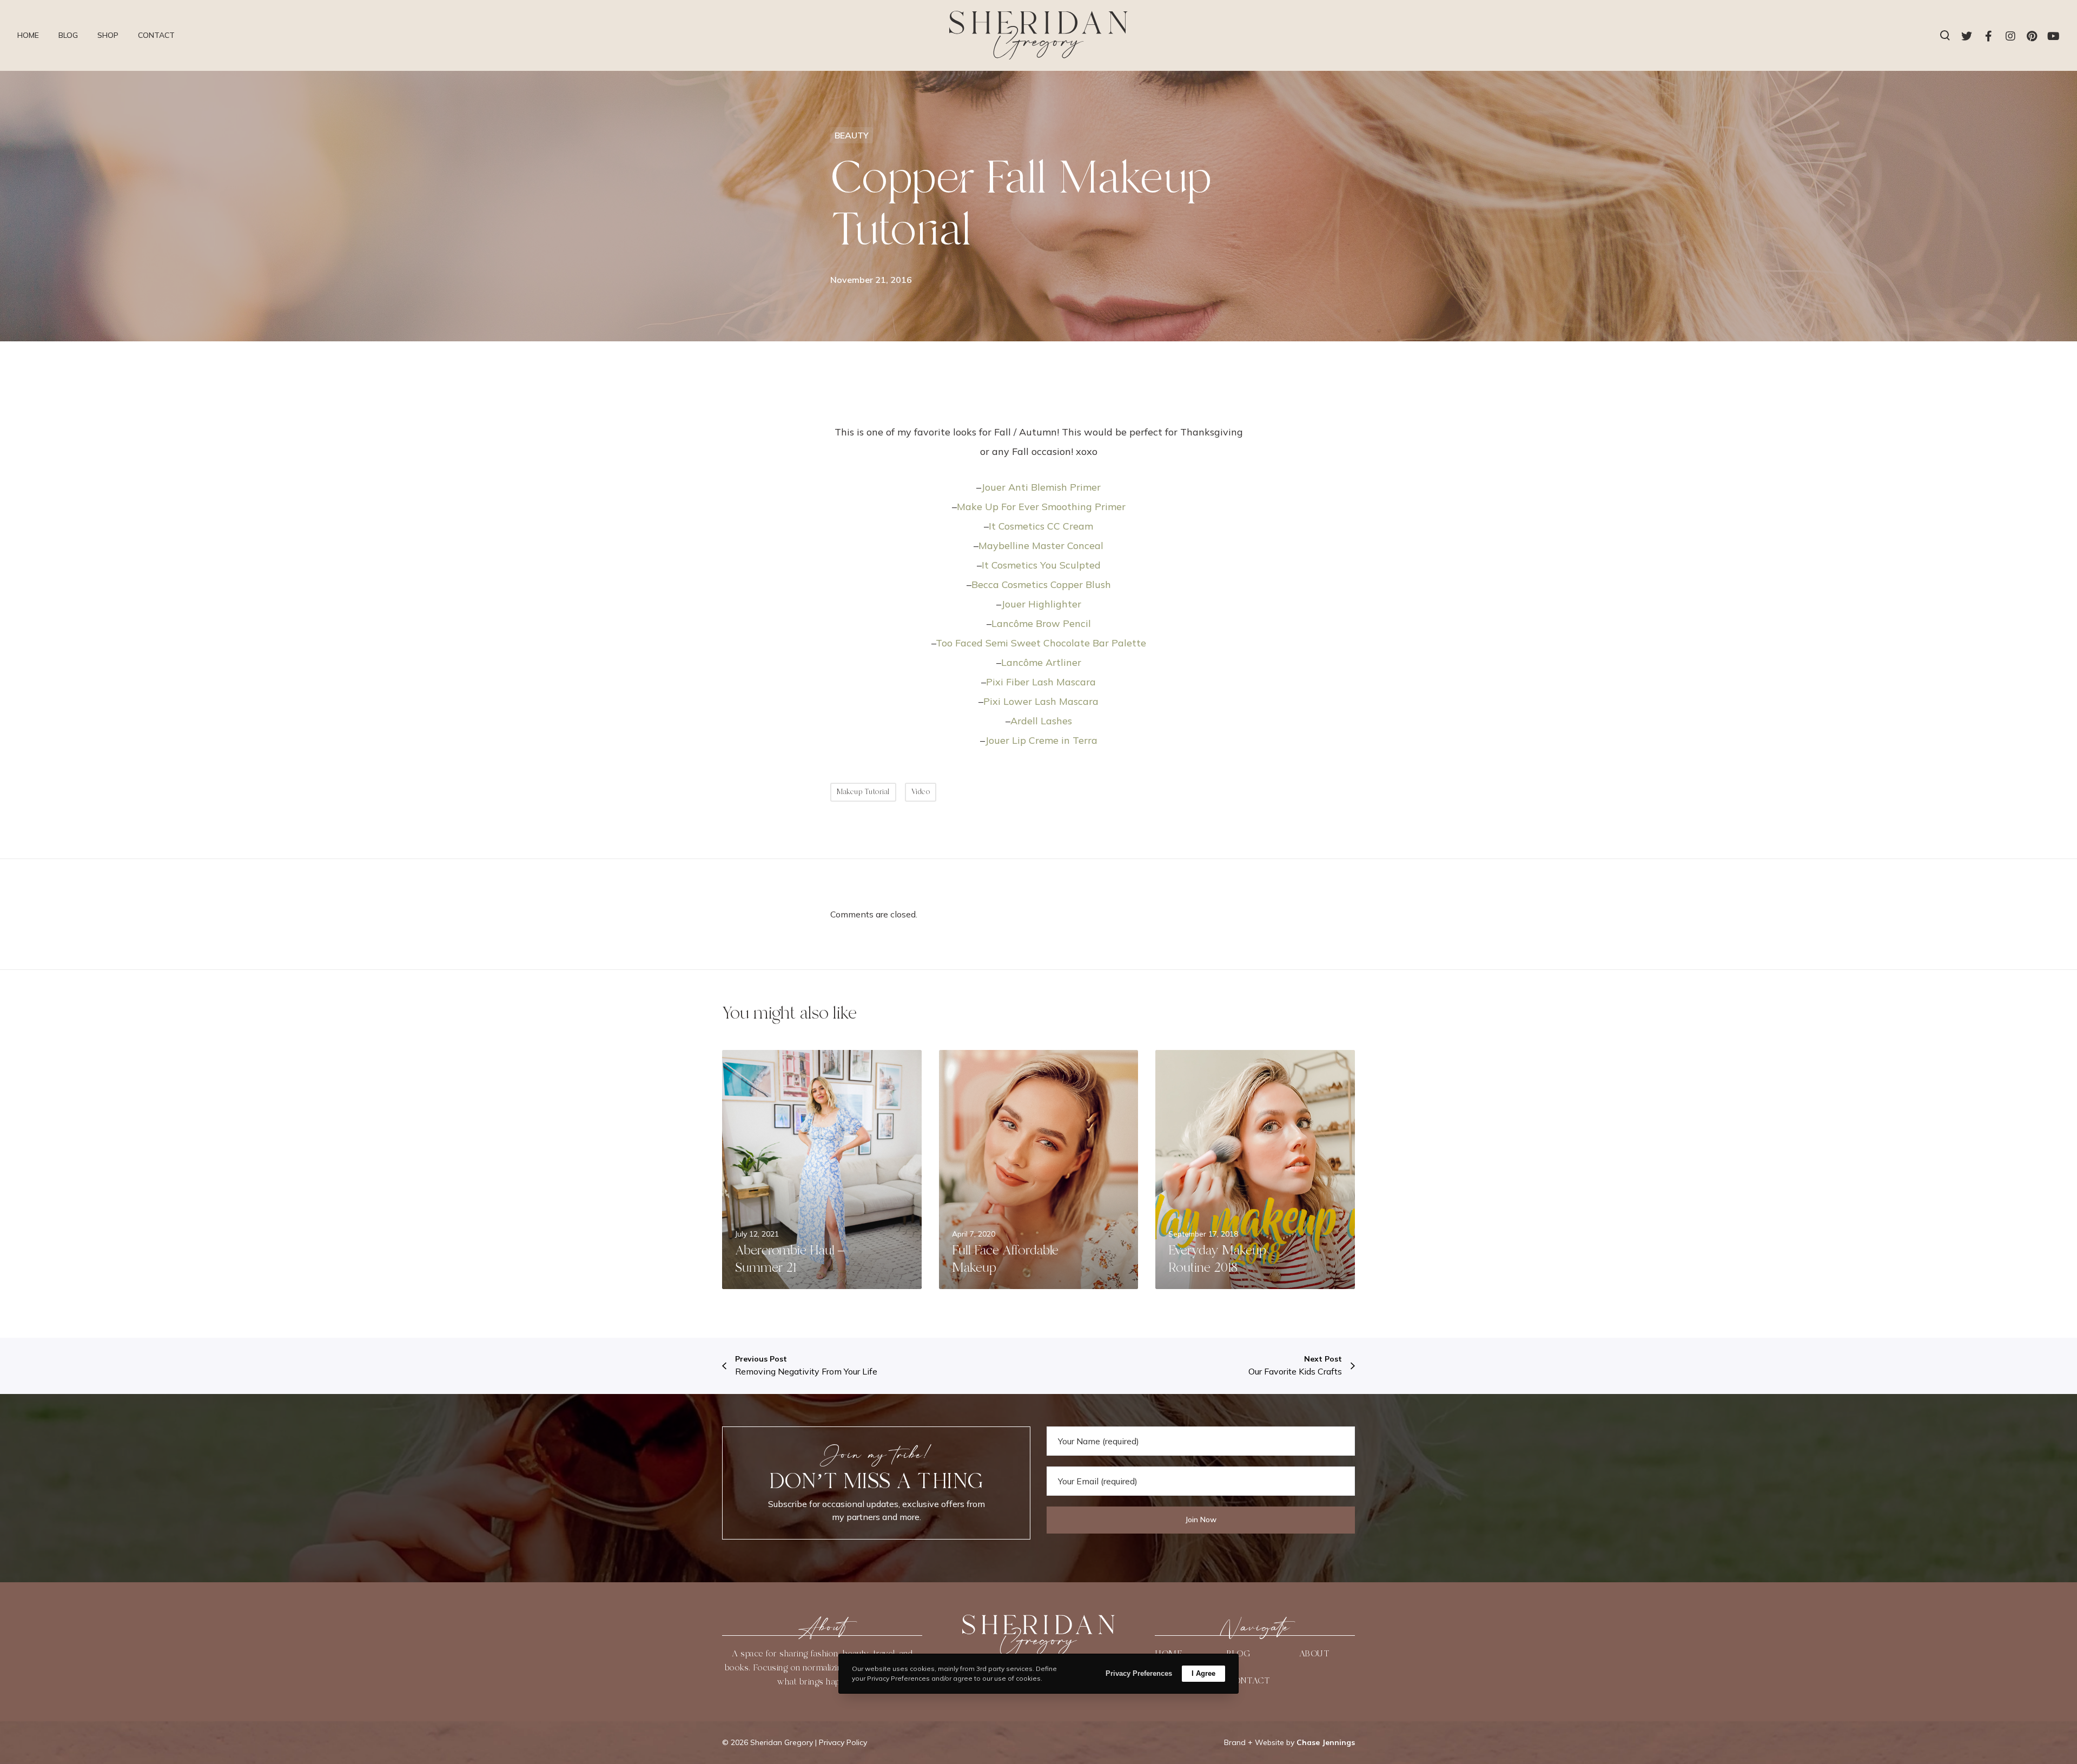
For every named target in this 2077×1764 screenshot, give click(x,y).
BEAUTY (852, 135)
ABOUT (1314, 1654)
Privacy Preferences (1139, 1673)
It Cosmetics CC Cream (1041, 526)
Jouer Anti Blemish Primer (1041, 487)
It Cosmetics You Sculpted (1041, 565)
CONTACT (1248, 1681)
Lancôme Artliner (1041, 662)
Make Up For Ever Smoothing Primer (1041, 507)
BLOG (1238, 1654)
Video (921, 792)
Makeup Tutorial (863, 792)
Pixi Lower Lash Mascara (1041, 701)
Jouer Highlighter (1041, 604)
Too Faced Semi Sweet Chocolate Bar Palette (1041, 643)
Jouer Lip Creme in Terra (1041, 740)
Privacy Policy (843, 1742)
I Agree (1203, 1673)
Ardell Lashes (1041, 721)
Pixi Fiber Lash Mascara (1041, 682)
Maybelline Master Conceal (1041, 546)
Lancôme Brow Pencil (1041, 623)
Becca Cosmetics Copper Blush (1041, 584)
